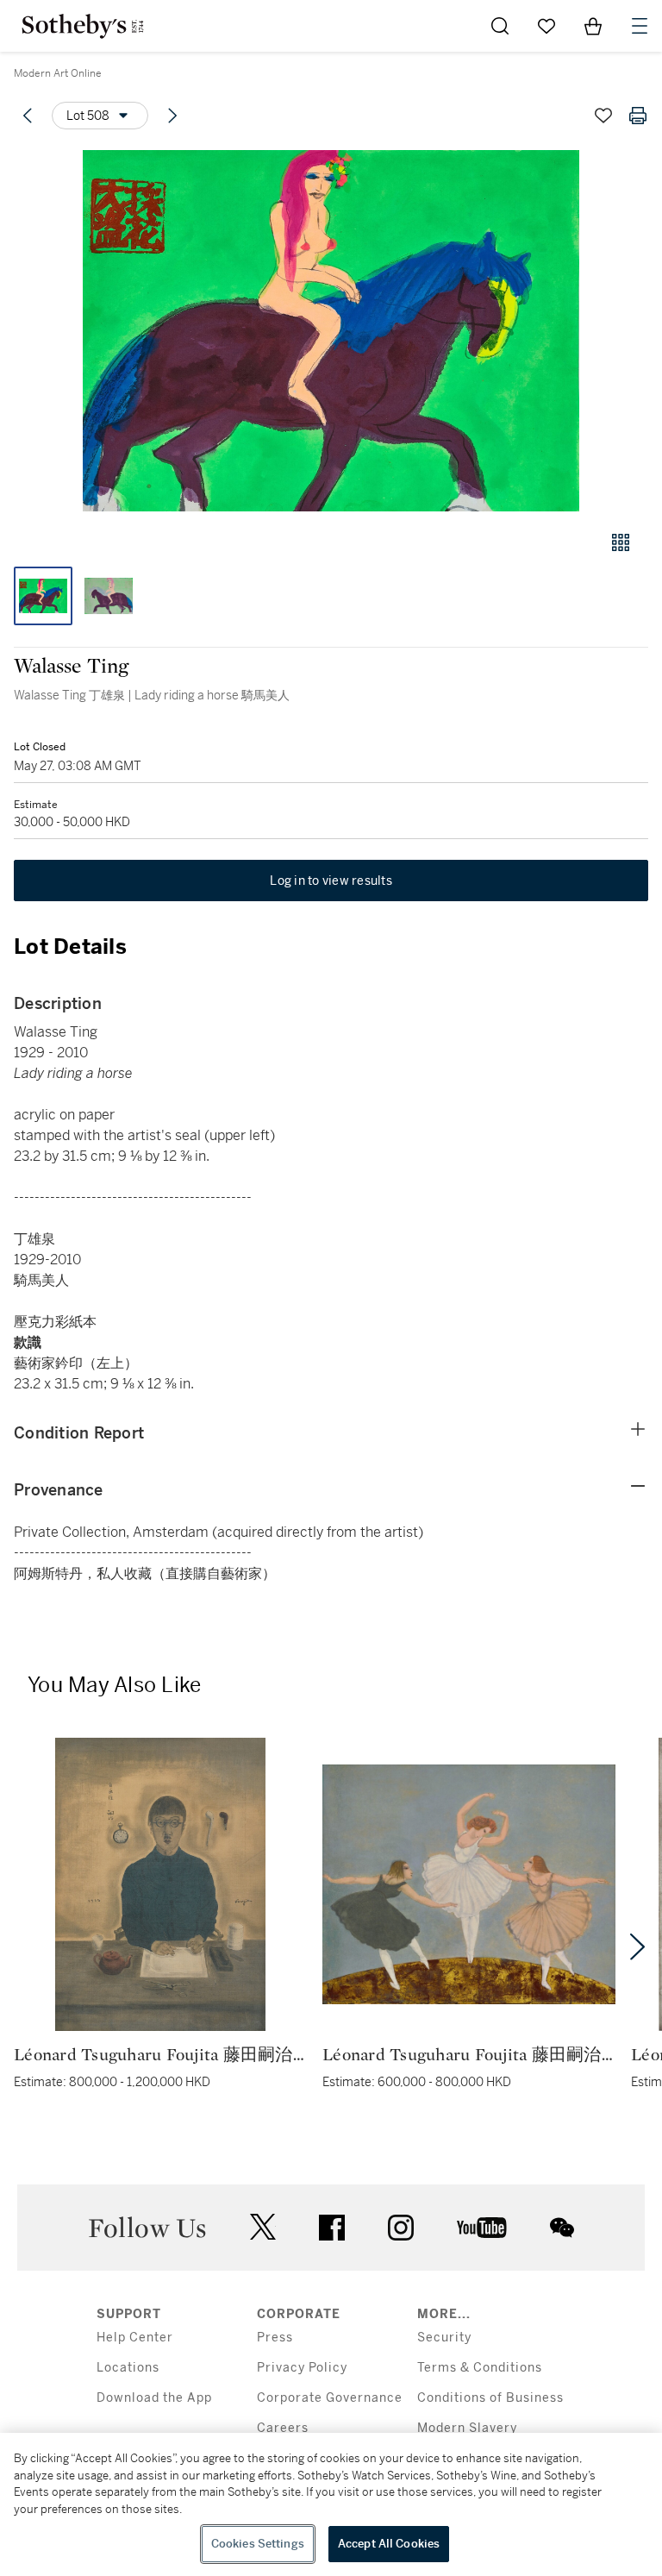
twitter (263, 2227)
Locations (128, 2368)
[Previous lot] (28, 116)
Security (444, 2338)
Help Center (135, 2338)
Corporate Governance (330, 2398)
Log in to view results (331, 881)
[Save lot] (603, 116)
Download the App (154, 2398)
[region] (331, 2504)
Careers (283, 2428)
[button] (331, 331)
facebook (332, 2228)
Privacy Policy (302, 2368)
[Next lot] (172, 116)
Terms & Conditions (480, 2368)
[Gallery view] (621, 542)
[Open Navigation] (640, 26)
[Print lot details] (638, 116)
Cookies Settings (258, 2544)
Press (275, 2338)
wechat (562, 2228)
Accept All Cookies (389, 2544)
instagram (401, 2228)
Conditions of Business (490, 2398)
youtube (482, 2228)
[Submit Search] (500, 26)
